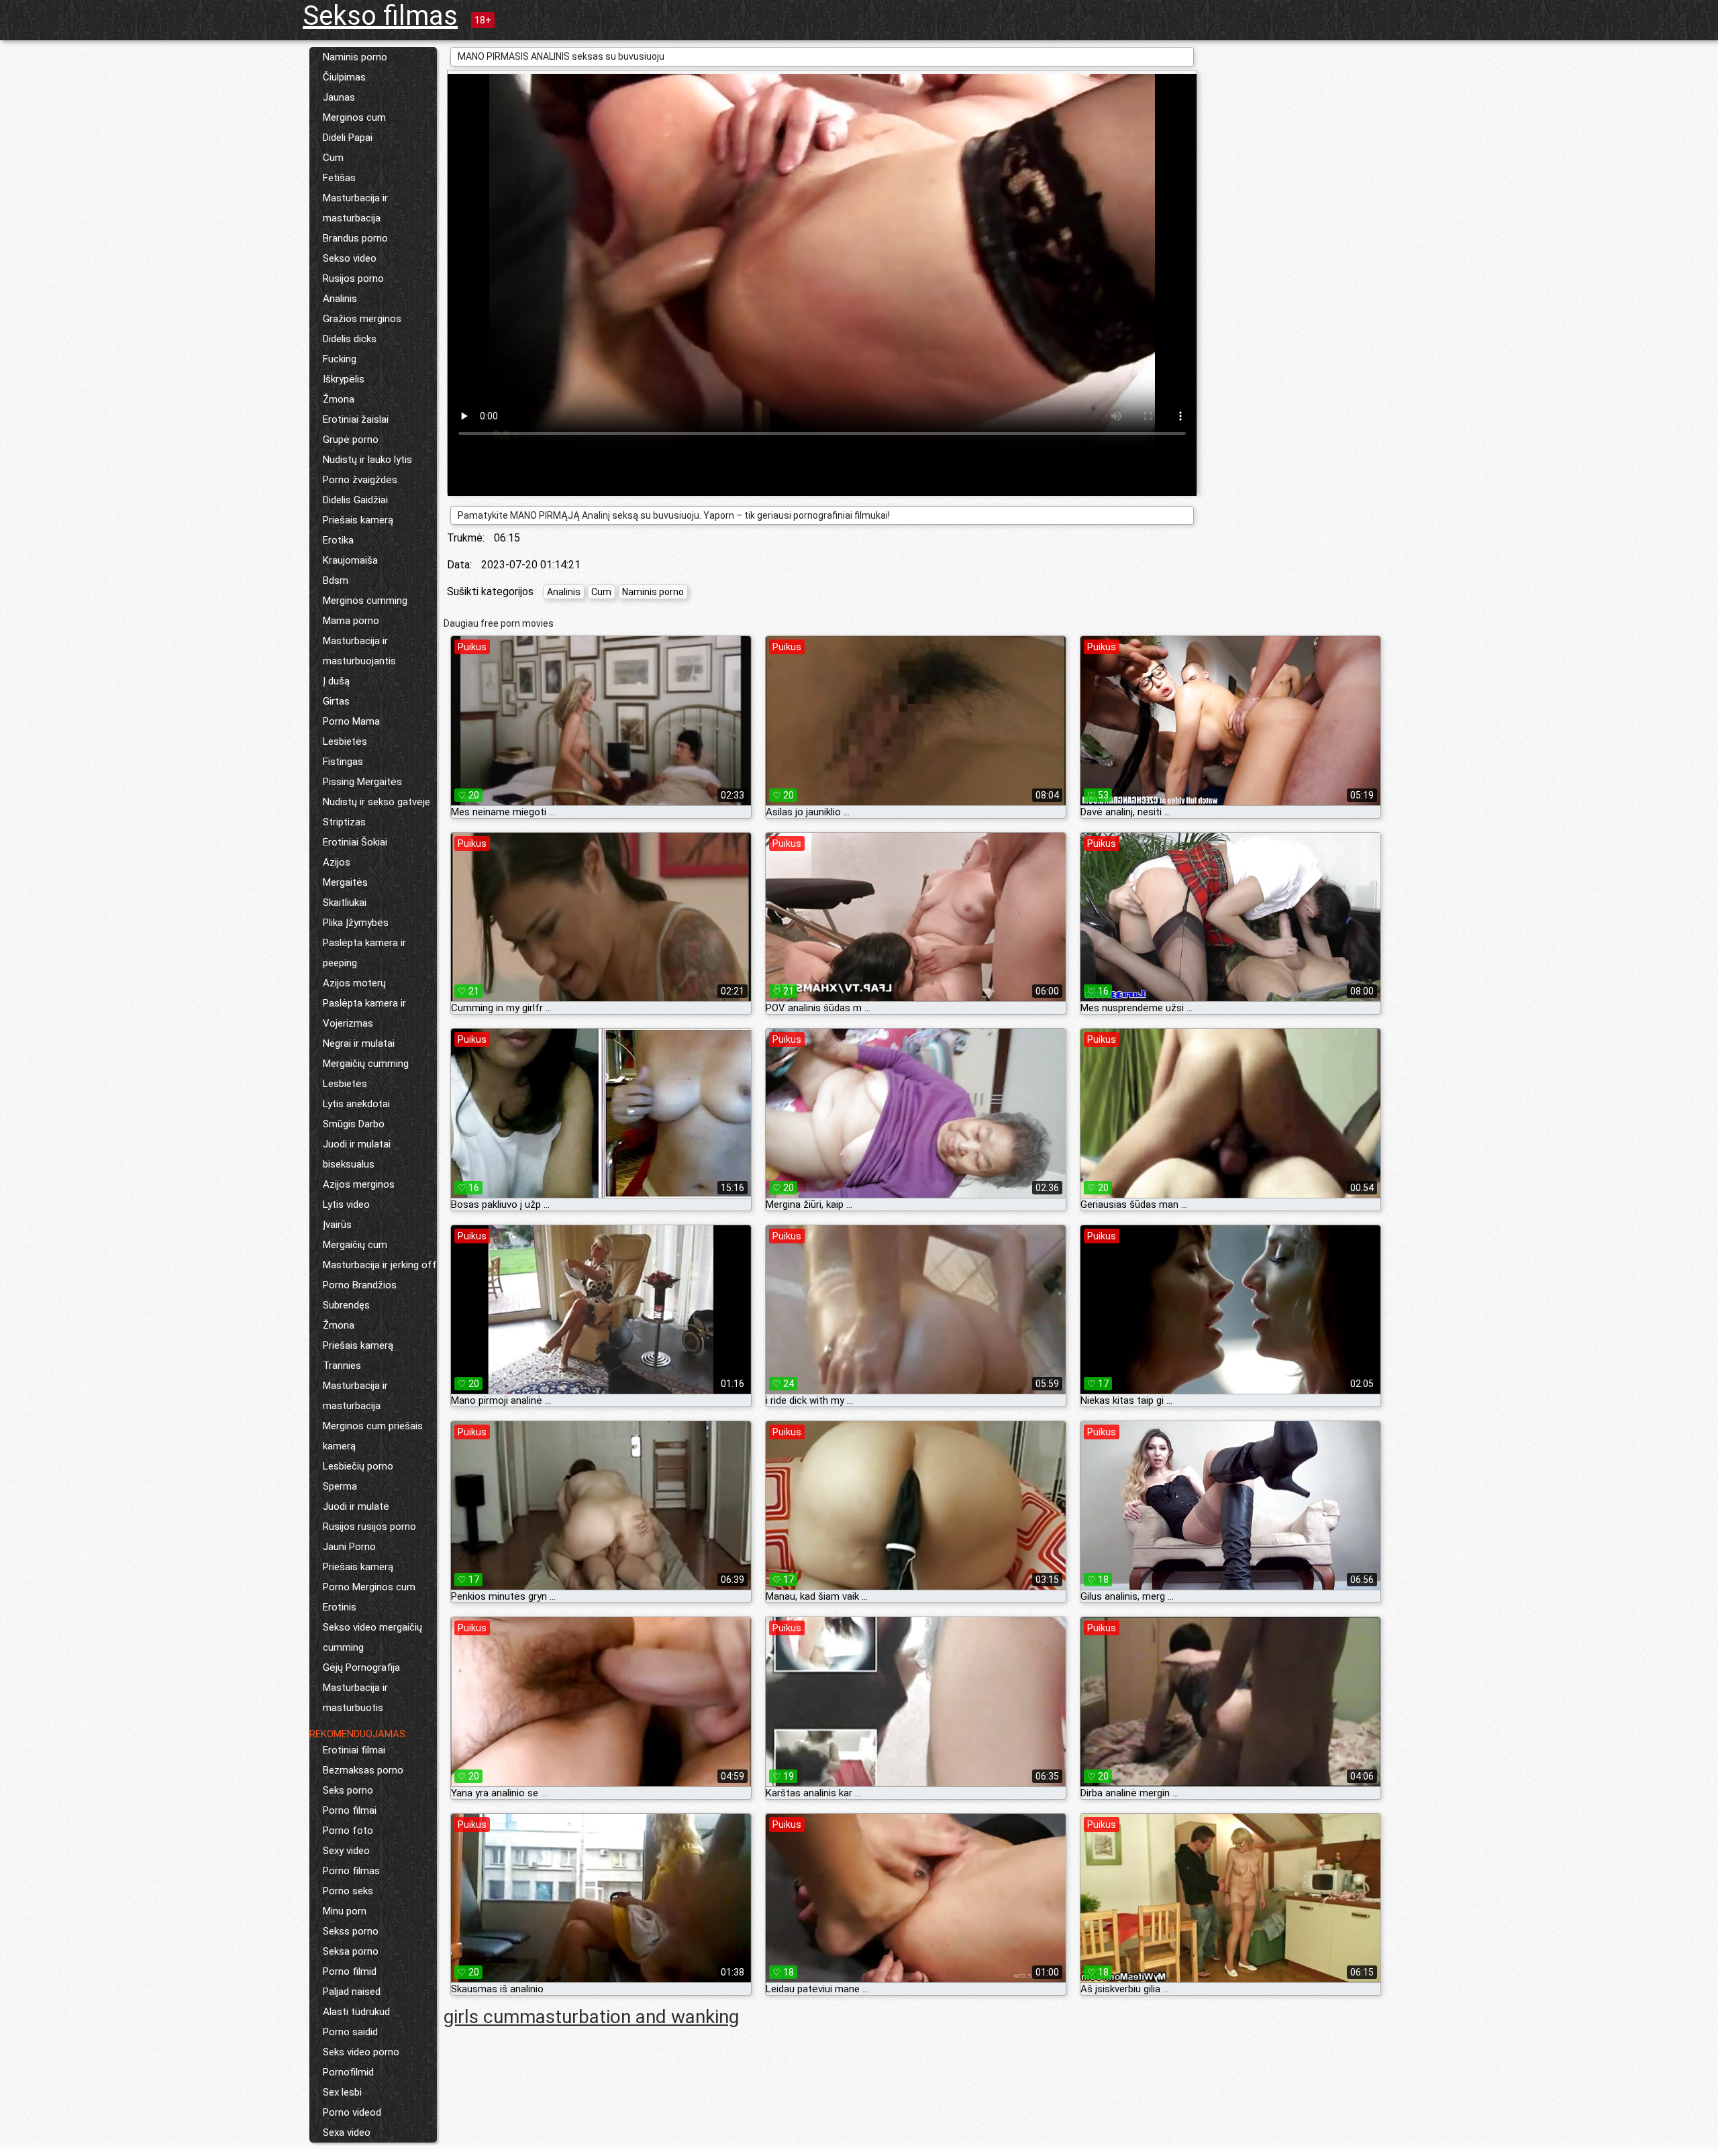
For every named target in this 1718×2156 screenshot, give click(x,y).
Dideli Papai (348, 138)
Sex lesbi (342, 2092)
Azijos (337, 862)
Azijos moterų (354, 983)
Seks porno (348, 1790)
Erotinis (340, 1607)
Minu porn (345, 1911)
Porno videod (352, 2112)
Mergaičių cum (355, 1245)
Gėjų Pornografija (361, 1667)
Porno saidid (350, 2032)
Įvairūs (337, 1225)
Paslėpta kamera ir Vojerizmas (364, 1013)
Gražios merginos (362, 319)
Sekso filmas (380, 16)
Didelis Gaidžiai (355, 500)
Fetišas (339, 178)
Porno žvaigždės (360, 480)
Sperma (340, 1486)
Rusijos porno (353, 278)
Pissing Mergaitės (362, 782)
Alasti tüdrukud (356, 2012)
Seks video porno (361, 2052)
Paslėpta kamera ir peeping (364, 953)
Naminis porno (355, 57)
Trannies (342, 1366)
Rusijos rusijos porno (369, 1527)
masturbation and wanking (629, 2017)
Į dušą (336, 681)
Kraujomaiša (350, 560)
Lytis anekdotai (356, 1104)
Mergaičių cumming (366, 1064)
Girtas (336, 701)
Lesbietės (345, 741)
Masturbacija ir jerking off (380, 1265)
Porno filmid (350, 1971)
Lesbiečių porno (358, 1466)
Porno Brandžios (360, 1285)
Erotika (338, 540)
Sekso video (350, 258)
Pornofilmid (348, 2072)
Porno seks (348, 1891)
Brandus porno (355, 238)
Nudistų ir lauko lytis (367, 460)
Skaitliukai (345, 903)
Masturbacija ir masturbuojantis (359, 651)
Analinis (340, 299)
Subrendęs (346, 1305)
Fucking (340, 359)
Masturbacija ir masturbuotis (355, 1698)
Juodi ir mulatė (356, 1506)
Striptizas (344, 822)
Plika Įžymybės (356, 923)
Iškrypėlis (344, 379)
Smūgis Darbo (354, 1124)
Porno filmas (351, 1871)
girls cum (482, 2017)
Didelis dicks (350, 339)
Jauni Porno (349, 1547)
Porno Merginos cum (369, 1587)
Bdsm (336, 580)
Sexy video (346, 1851)
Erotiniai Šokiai (355, 842)
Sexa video (347, 2133)
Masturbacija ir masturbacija (355, 208)
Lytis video (346, 1204)
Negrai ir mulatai (359, 1043)
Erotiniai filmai (354, 1750)
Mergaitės (345, 882)
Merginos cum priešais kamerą (373, 1436)
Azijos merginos (359, 1184)
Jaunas (339, 97)
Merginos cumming (365, 601)
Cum (333, 158)
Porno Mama (351, 721)
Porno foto (348, 1831)
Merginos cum (354, 117)
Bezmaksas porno (363, 1770)
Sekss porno (351, 1931)
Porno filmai (350, 1810)
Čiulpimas (344, 77)
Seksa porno (351, 1951)
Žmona (339, 399)
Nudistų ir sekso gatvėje (376, 802)
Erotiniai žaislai (356, 419)
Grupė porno (351, 440)
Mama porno (351, 621)
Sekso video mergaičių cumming (372, 1637)
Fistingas (343, 762)
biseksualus (349, 1164)
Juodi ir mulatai (357, 1144)
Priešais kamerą (358, 520)
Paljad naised (352, 1992)
